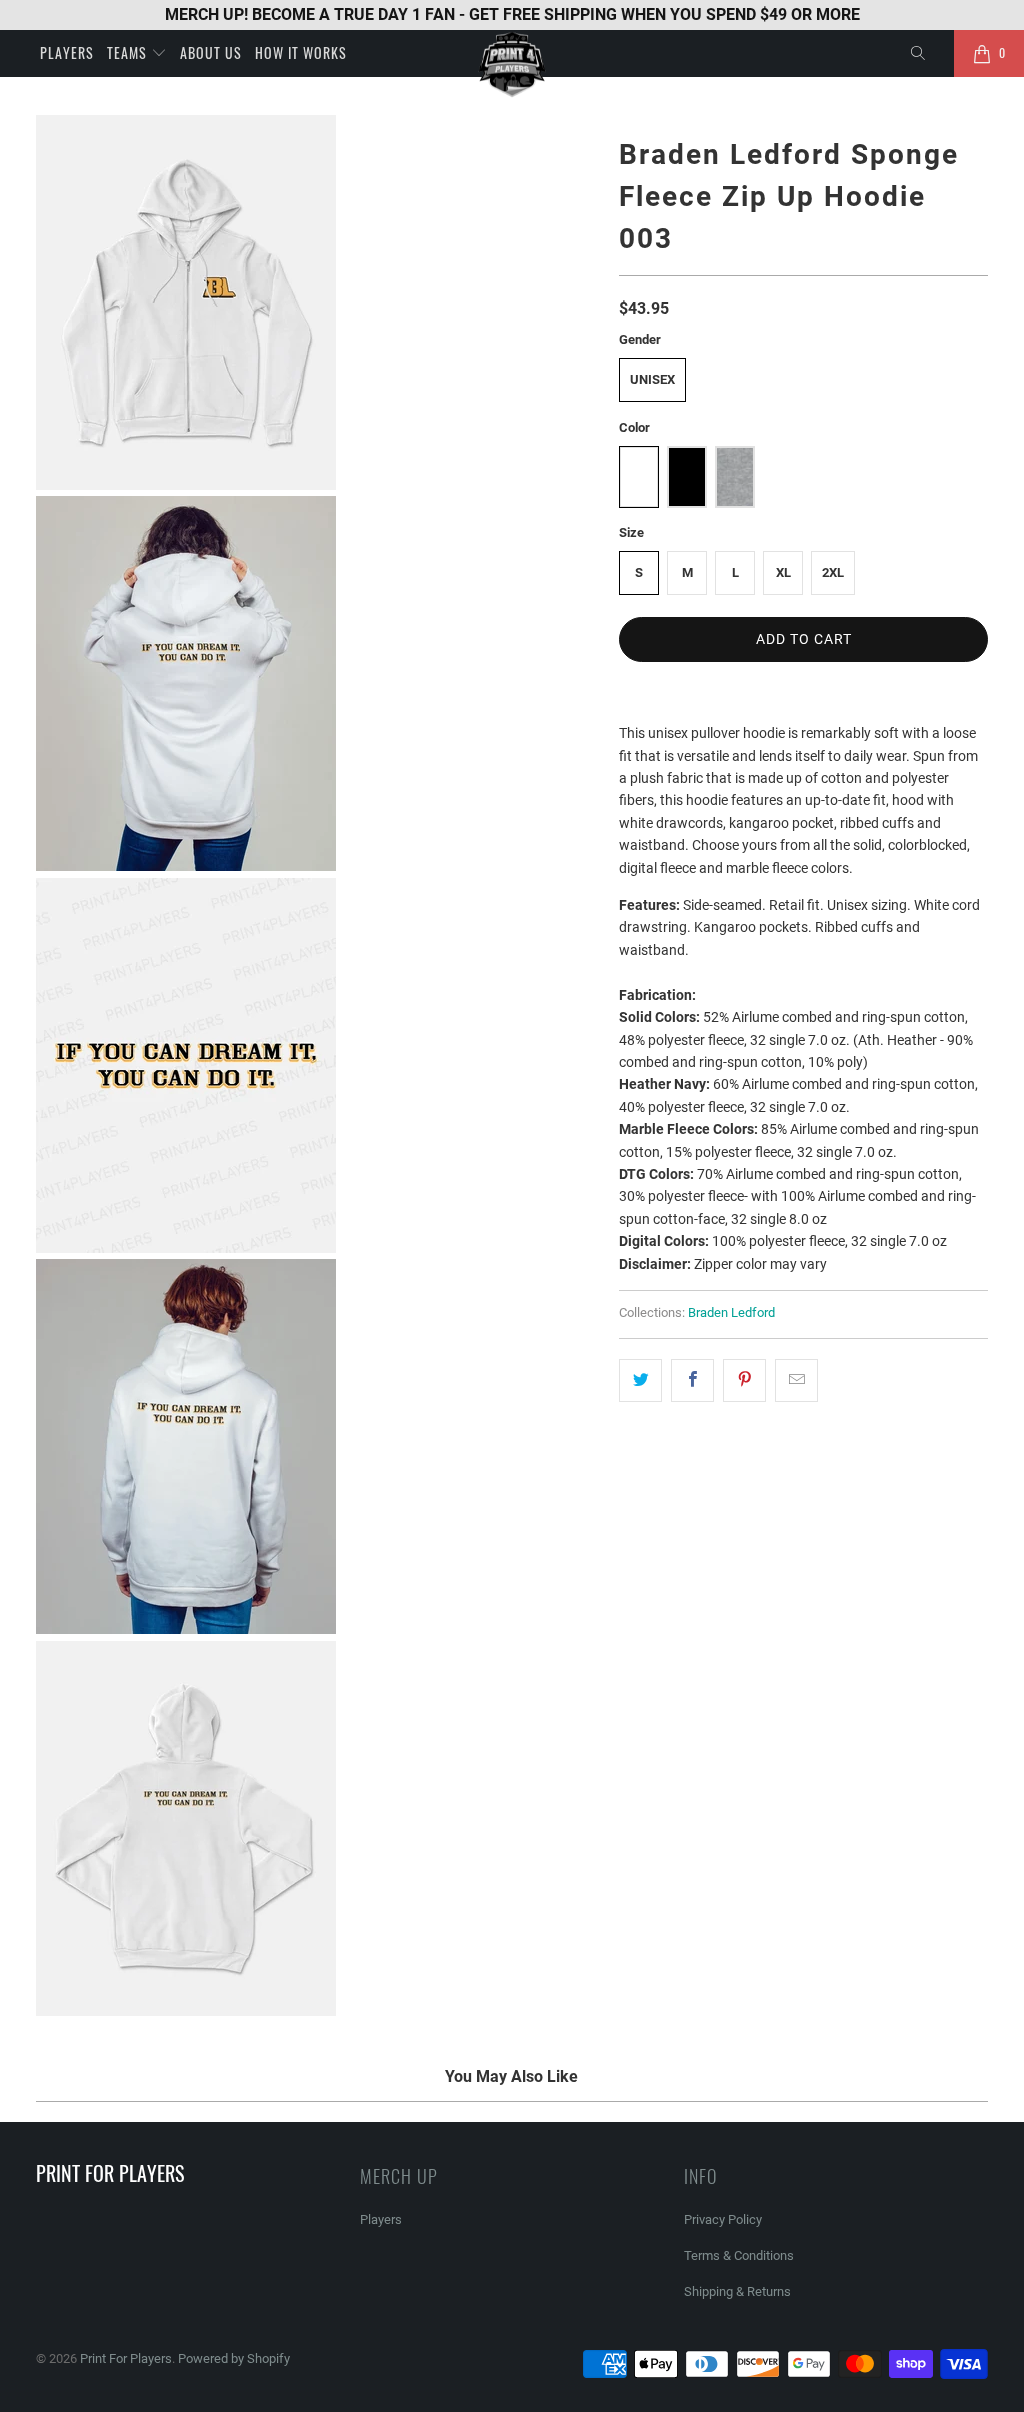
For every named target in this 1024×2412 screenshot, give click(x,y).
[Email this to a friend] (796, 1380)
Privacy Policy (723, 2219)
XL (783, 572)
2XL (833, 572)
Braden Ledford (731, 1312)
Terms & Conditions (739, 2255)
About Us (211, 52)
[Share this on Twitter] (640, 1380)
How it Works (301, 52)
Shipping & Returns (737, 2291)
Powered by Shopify (234, 2358)
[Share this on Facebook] (692, 1380)
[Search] (919, 54)
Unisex (652, 379)
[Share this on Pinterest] (744, 1380)
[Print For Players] (512, 64)
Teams (129, 52)
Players (67, 52)
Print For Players (126, 2358)
